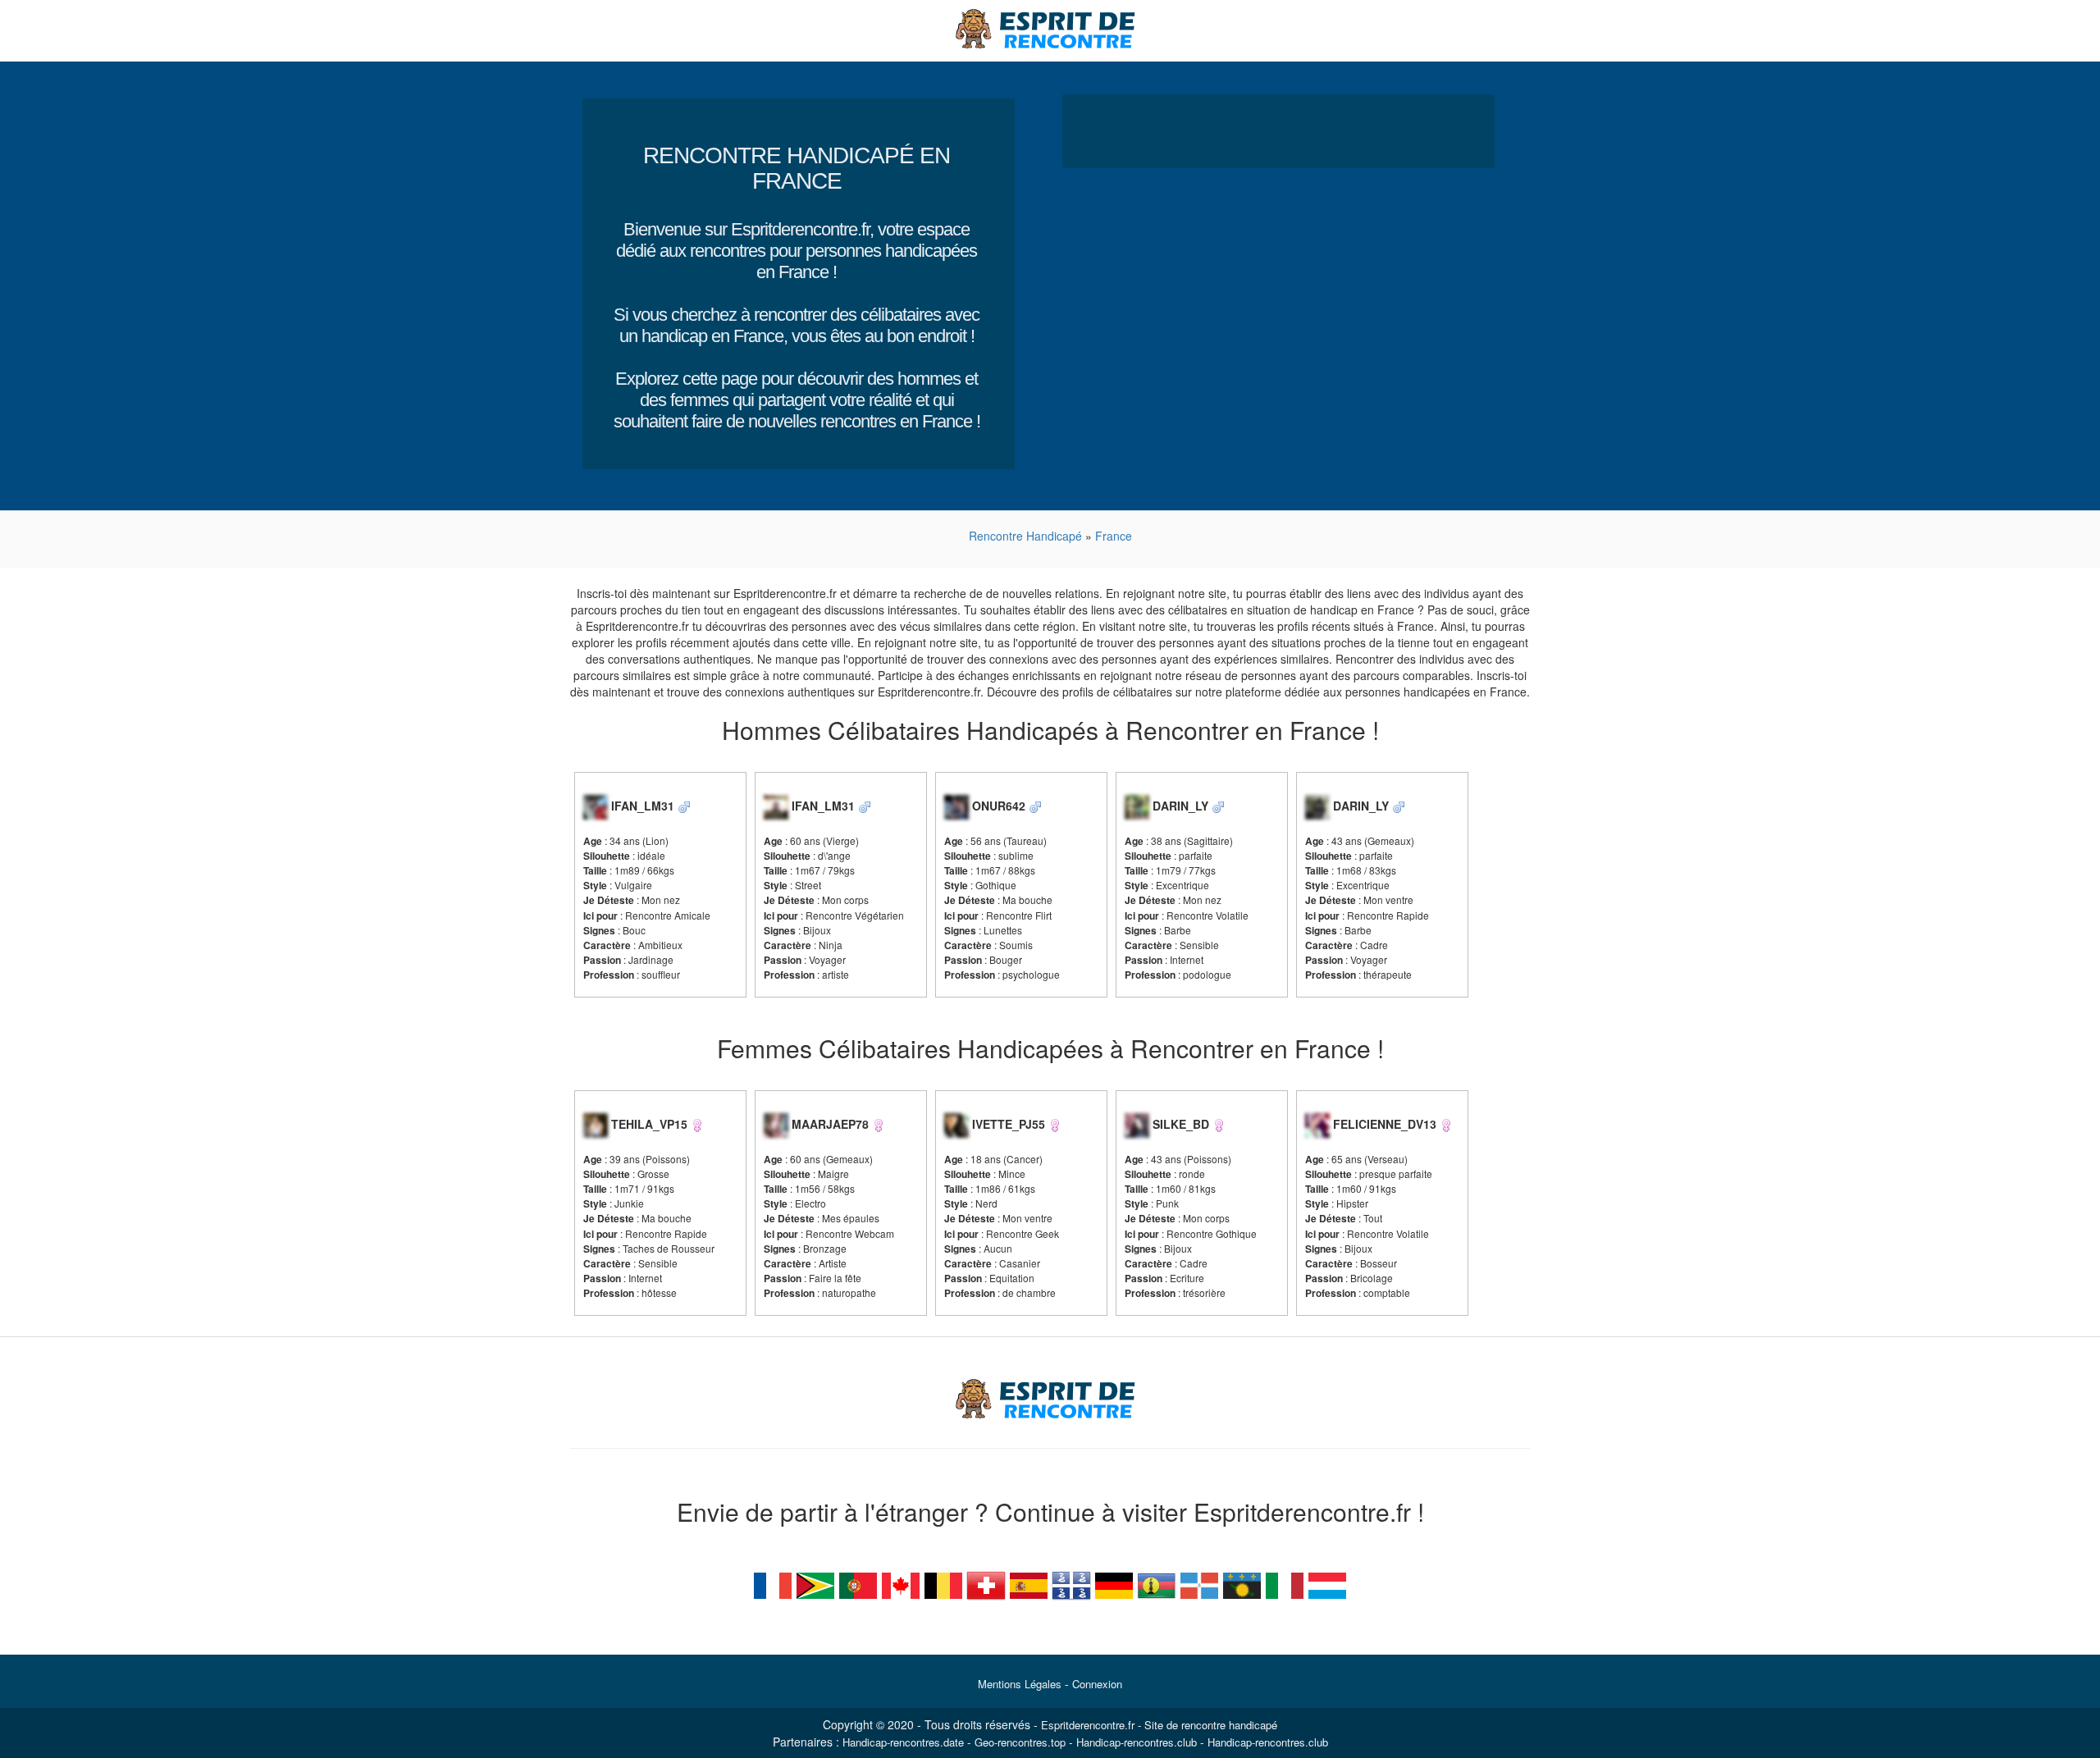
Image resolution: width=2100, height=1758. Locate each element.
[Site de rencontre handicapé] (1050, 29)
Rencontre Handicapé (1025, 536)
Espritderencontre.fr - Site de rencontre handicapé (1159, 1725)
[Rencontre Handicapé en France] (773, 1583)
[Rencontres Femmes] (697, 1124)
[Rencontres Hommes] (684, 806)
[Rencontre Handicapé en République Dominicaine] (1199, 1583)
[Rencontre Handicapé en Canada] (901, 1583)
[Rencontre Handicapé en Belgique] (943, 1583)
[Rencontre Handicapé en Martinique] (1071, 1583)
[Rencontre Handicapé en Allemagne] (1114, 1583)
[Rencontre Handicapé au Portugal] (858, 1583)
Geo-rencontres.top (1020, 1742)
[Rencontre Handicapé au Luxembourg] (1327, 1583)
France (1114, 536)
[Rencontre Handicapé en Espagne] (1029, 1583)
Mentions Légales (1020, 1684)
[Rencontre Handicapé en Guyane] (815, 1583)
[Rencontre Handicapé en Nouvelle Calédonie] (1157, 1583)
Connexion (1097, 1684)
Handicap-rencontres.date (903, 1742)
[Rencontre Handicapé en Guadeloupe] (1242, 1583)
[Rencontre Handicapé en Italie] (1285, 1583)
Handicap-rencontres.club (1137, 1742)
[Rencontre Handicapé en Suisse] (986, 1583)
